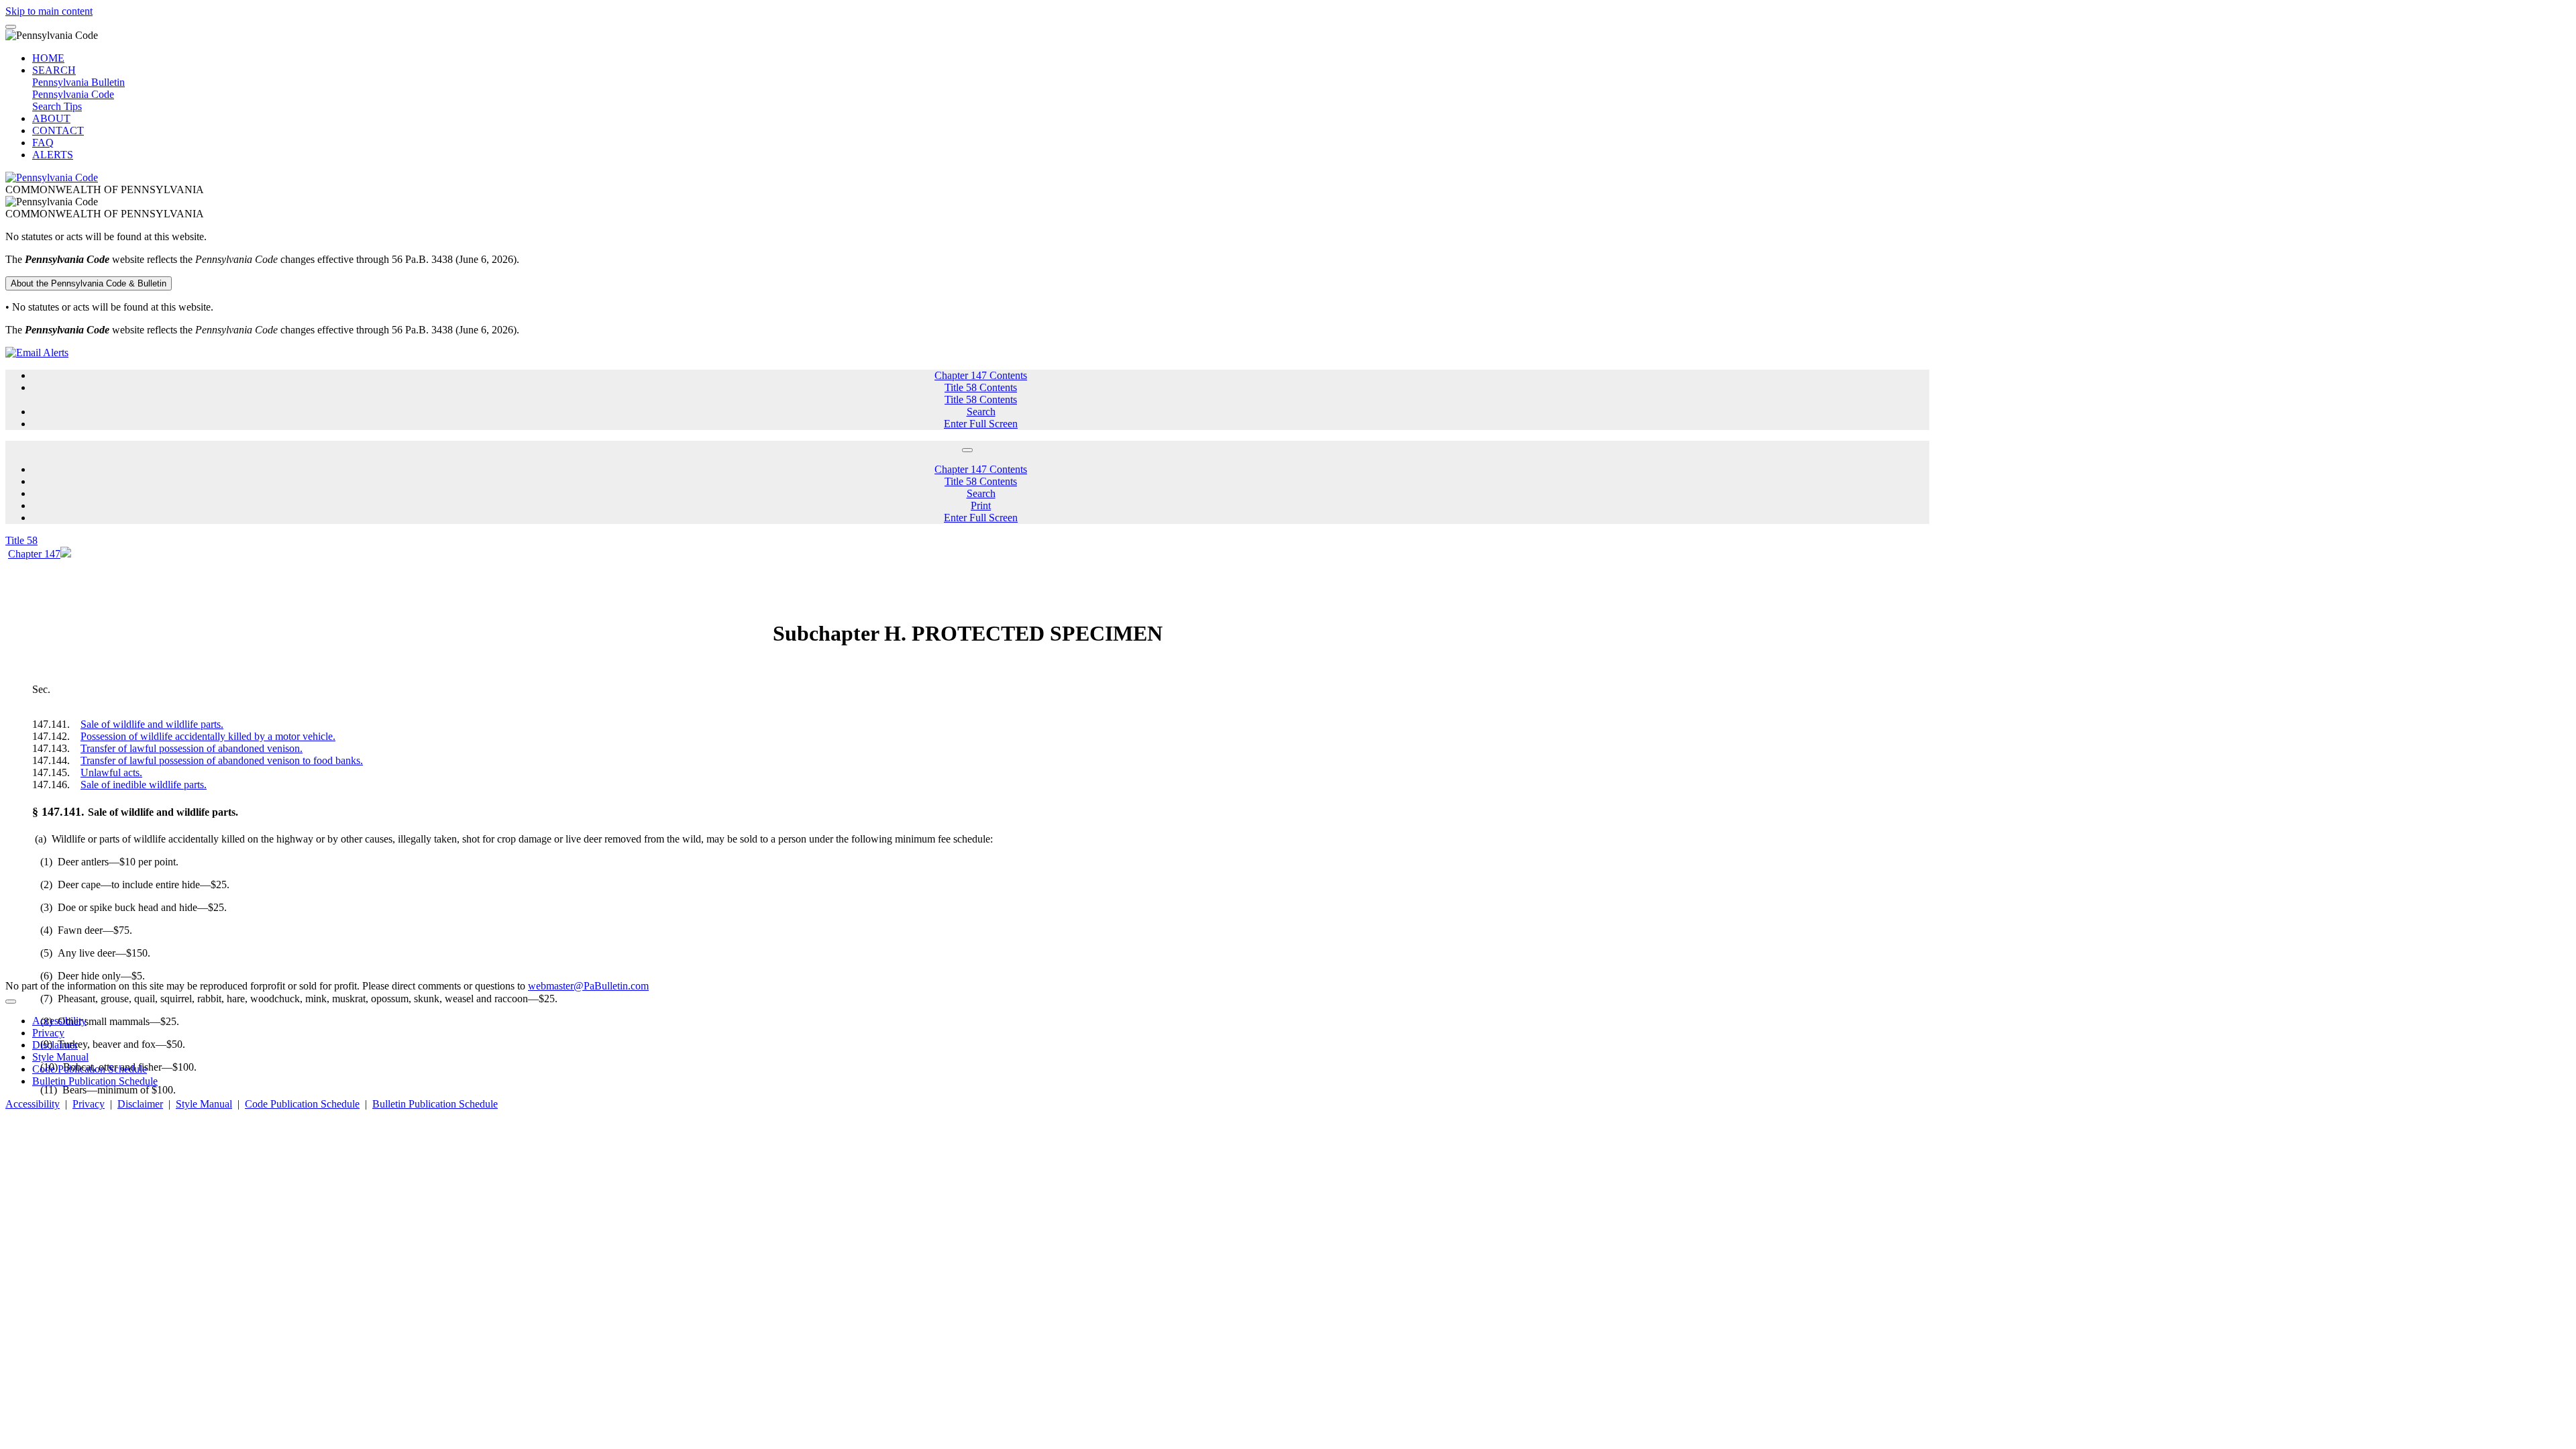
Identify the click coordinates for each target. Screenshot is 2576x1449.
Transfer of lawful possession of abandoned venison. (192, 748)
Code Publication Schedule (90, 1069)
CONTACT (58, 130)
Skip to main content (49, 11)
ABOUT (51, 118)
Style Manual (60, 1057)
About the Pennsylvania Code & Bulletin (89, 283)
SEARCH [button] (54, 70)
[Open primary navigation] (11, 27)
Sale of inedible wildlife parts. (144, 785)
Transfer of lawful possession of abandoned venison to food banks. (222, 760)
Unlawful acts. (111, 772)
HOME (48, 58)
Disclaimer (55, 1045)
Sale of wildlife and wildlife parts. (152, 724)
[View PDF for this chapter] (66, 554)
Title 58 (21, 540)
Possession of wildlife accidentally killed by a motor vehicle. (208, 736)
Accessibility (59, 1021)
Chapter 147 (34, 554)
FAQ (43, 143)
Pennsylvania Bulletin (78, 82)
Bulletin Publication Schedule (95, 1081)
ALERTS (53, 155)
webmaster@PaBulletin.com (588, 986)
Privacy (48, 1033)
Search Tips (57, 106)
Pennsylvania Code (73, 94)
